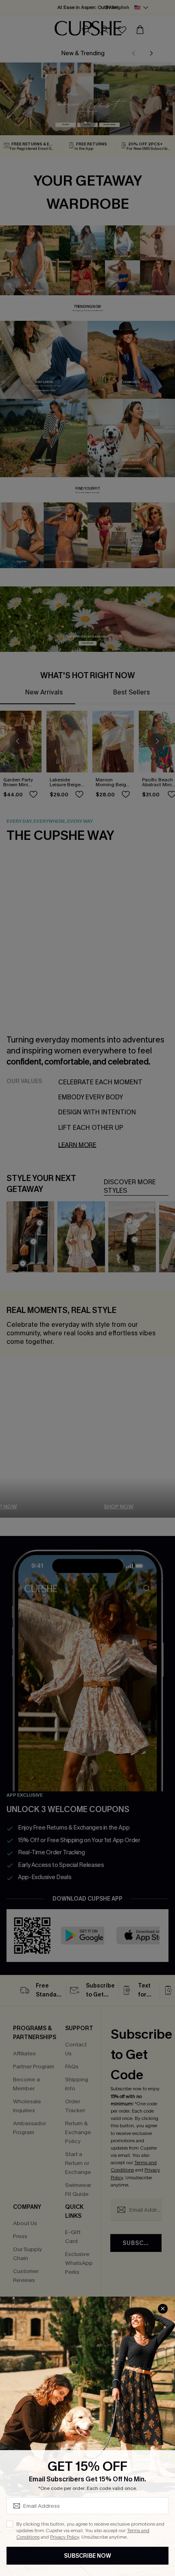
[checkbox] (10, 2524)
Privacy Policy (65, 2537)
